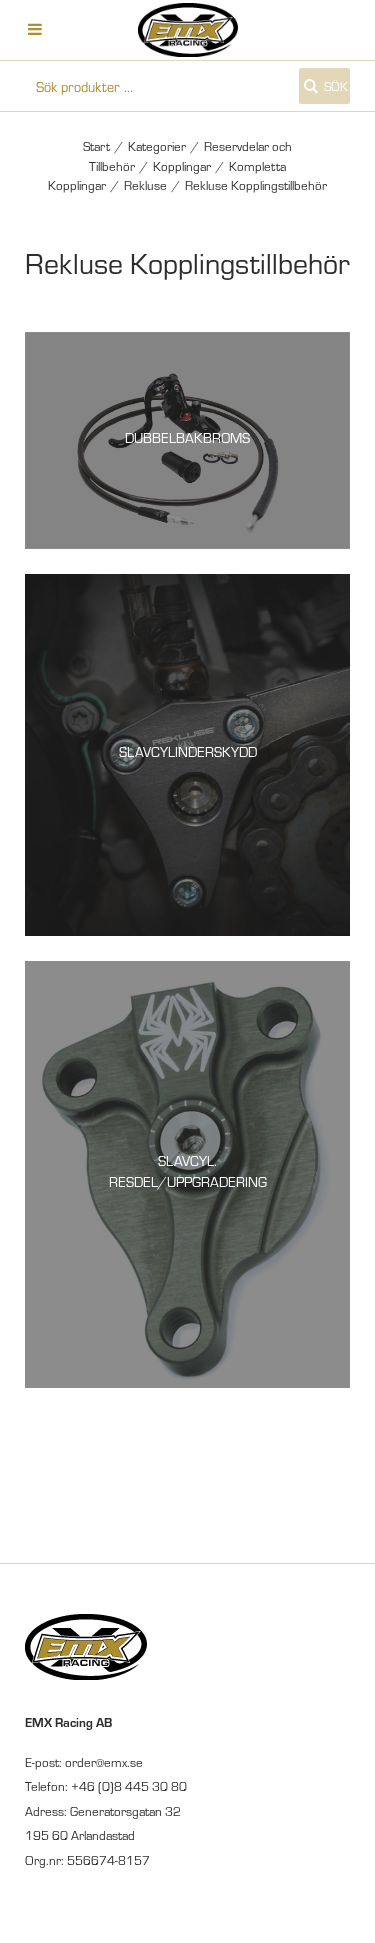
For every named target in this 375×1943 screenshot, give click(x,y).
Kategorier (157, 146)
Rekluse (145, 185)
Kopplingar (182, 166)
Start (96, 146)
